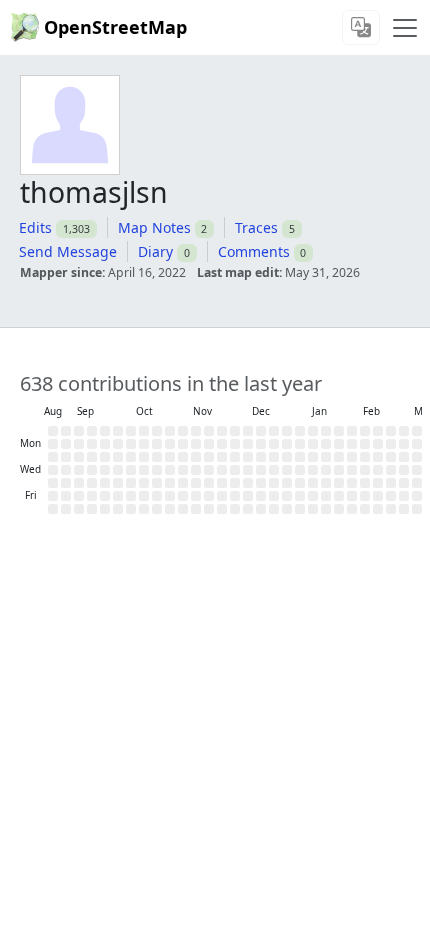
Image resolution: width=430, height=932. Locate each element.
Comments (254, 251)
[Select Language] (361, 27)
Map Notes (154, 227)
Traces (256, 227)
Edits (35, 227)
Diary (155, 251)
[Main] (405, 28)
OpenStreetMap (115, 27)
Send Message (68, 251)
